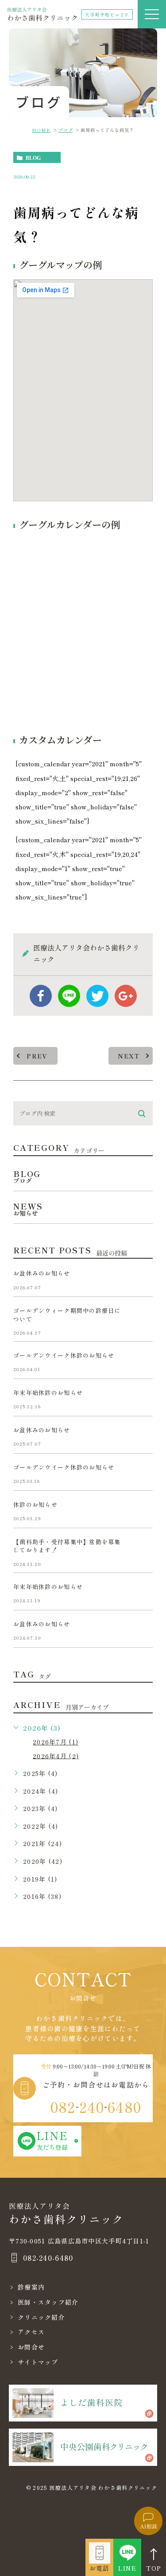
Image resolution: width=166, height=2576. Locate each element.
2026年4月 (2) (56, 1756)
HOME (41, 130)
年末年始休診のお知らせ (48, 1393)
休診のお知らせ (35, 1504)
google (126, 996)
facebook (41, 996)
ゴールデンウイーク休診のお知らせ (64, 1355)
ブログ (66, 130)
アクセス (31, 2332)
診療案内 (31, 2287)
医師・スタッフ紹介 (48, 2302)
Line (69, 996)
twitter (97, 996)
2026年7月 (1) (56, 1742)
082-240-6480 (48, 2258)
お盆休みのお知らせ (42, 1274)
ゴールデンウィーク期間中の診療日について (67, 1315)
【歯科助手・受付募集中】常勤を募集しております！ (67, 1546)
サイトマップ (38, 2362)
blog (33, 158)
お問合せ (31, 2347)
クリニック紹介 (41, 2317)
